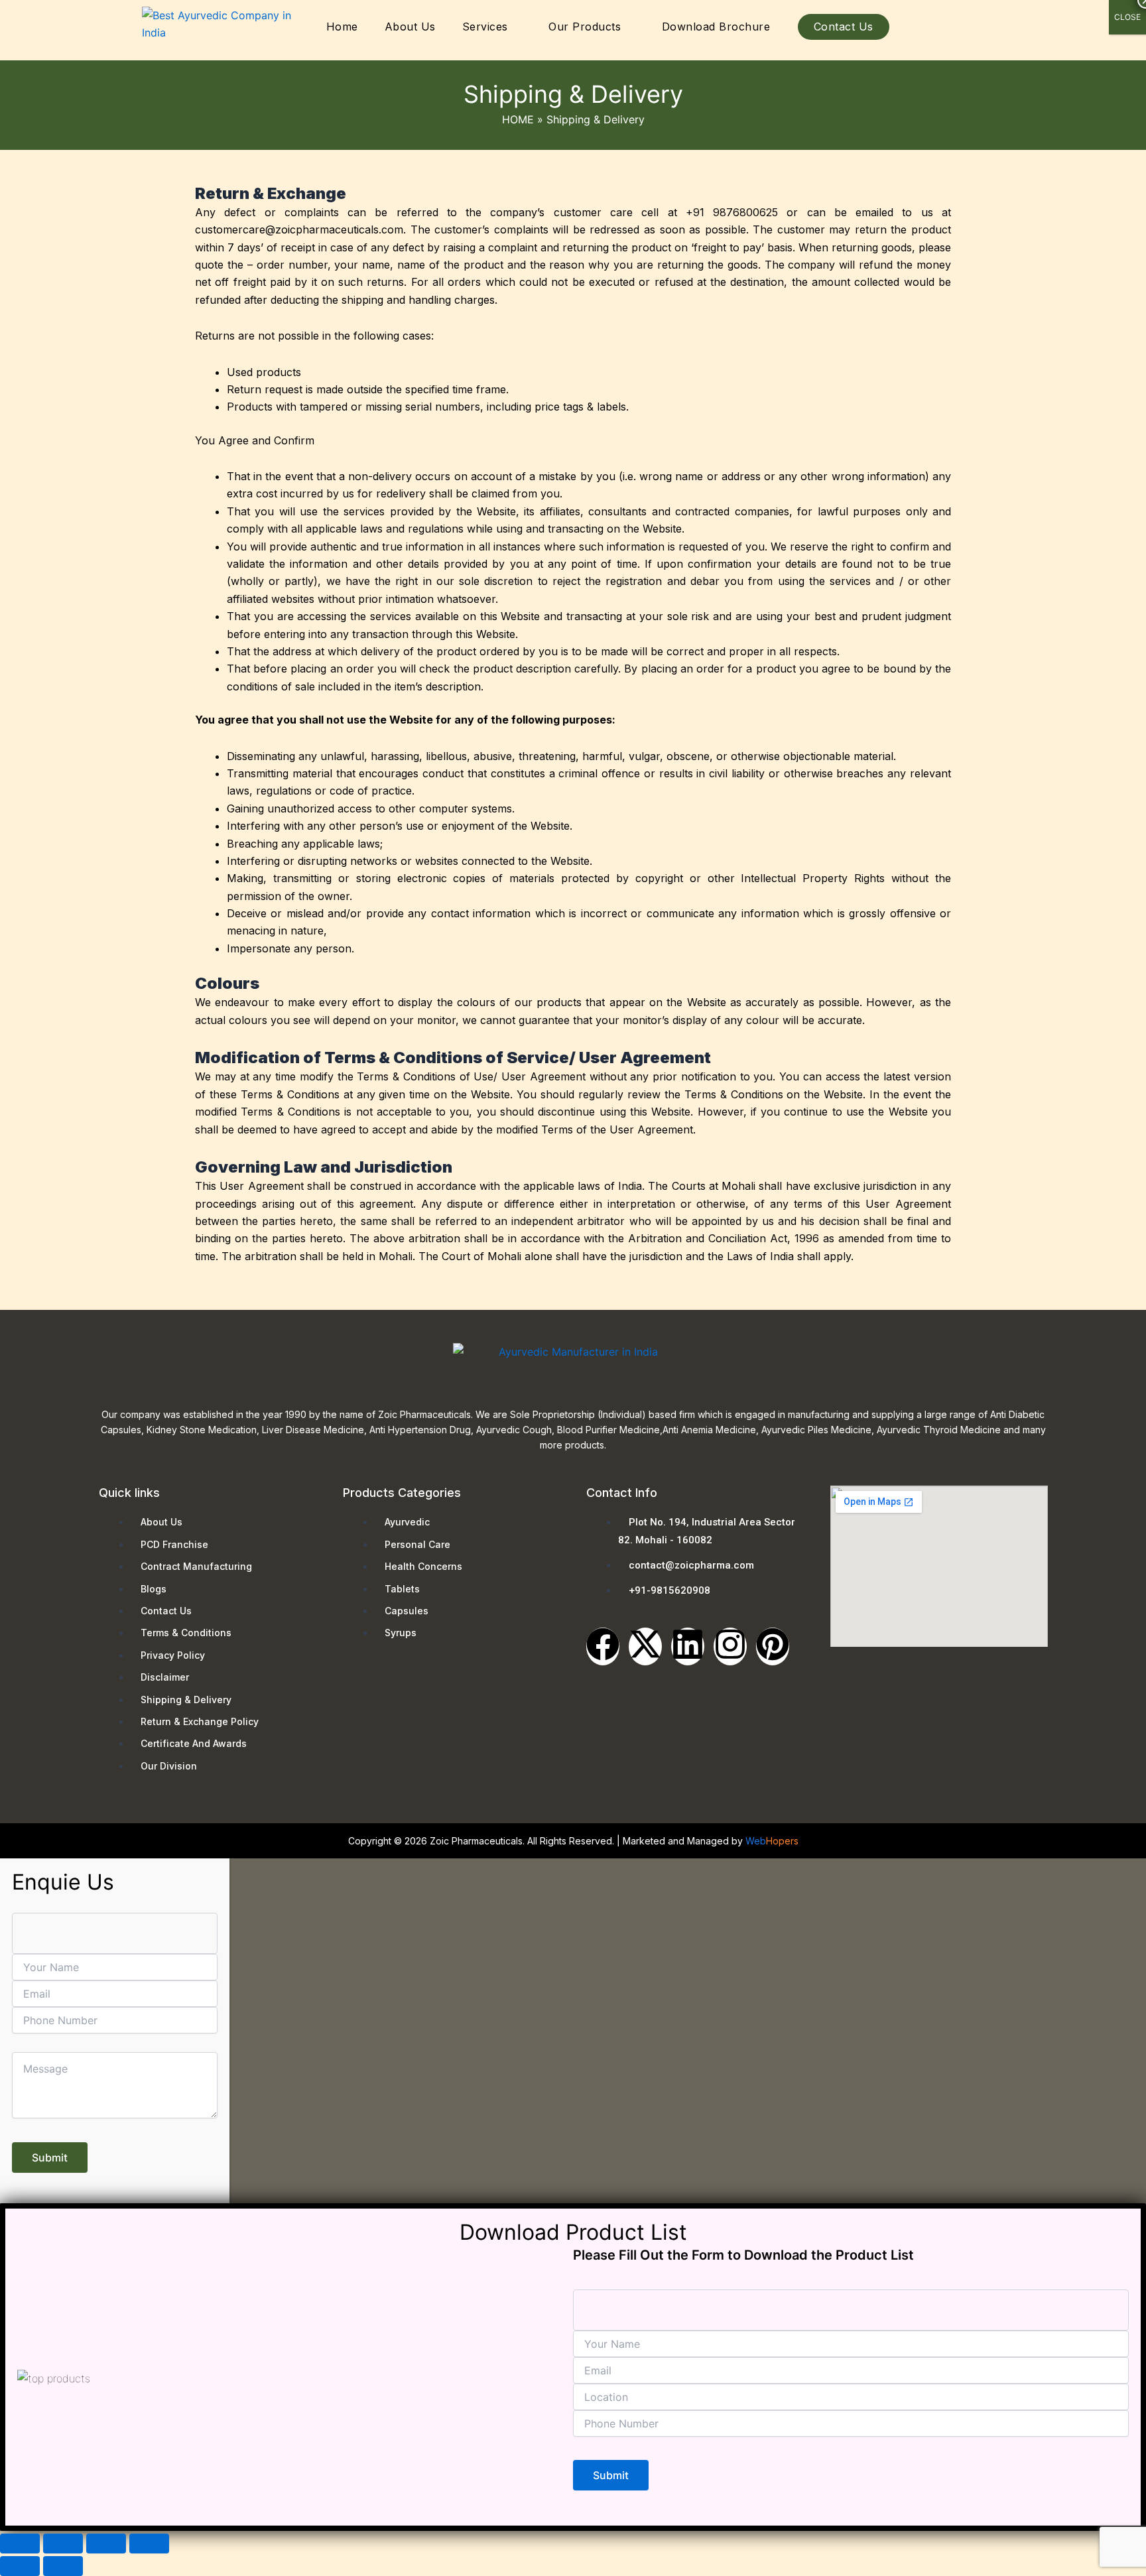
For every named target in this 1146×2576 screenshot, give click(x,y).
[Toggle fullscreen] (63, 2544)
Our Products (585, 27)
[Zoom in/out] (20, 2544)
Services (485, 27)
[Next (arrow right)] (63, 2566)
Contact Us (844, 27)
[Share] (106, 2544)
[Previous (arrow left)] (20, 2566)
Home (342, 27)
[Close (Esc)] (149, 2544)
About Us (410, 27)
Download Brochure (716, 27)
